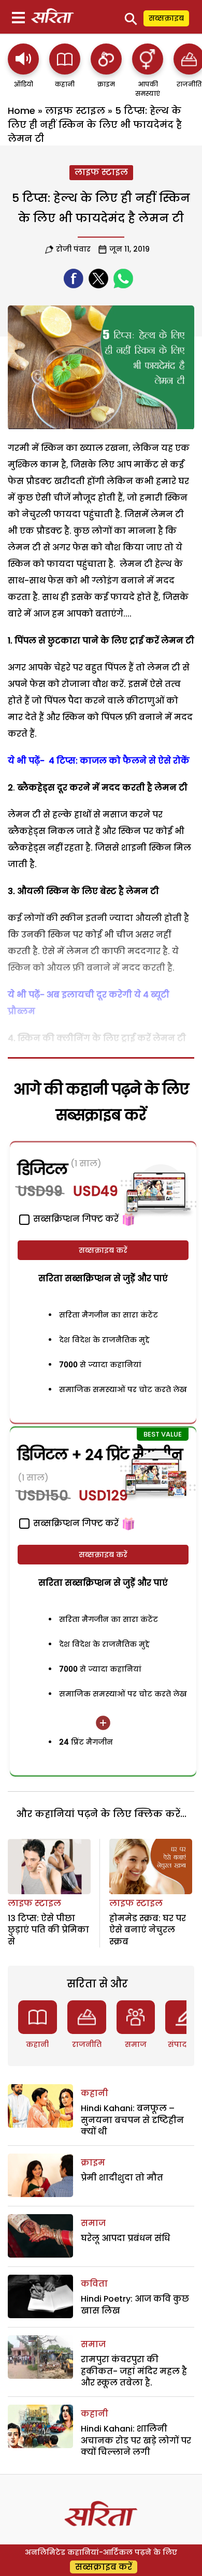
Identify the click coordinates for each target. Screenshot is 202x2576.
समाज (136, 2044)
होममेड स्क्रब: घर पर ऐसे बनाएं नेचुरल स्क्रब (148, 1930)
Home (21, 111)
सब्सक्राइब (166, 18)
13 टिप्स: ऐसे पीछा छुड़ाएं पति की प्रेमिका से (48, 1930)
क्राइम (93, 2163)
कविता (94, 2284)
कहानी (37, 2044)
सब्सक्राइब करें (103, 1250)
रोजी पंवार (73, 249)
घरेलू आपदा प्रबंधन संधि (125, 2238)
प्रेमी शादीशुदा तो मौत (122, 2178)
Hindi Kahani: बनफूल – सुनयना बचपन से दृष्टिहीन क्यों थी (132, 2120)
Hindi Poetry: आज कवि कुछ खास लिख (135, 2304)
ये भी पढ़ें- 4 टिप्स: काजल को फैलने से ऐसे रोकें (99, 761)
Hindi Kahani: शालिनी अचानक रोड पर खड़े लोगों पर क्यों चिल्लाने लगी (136, 2440)
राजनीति (87, 2044)
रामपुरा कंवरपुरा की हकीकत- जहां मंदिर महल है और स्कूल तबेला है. (134, 2371)
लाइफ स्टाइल (75, 111)
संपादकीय (185, 2044)
